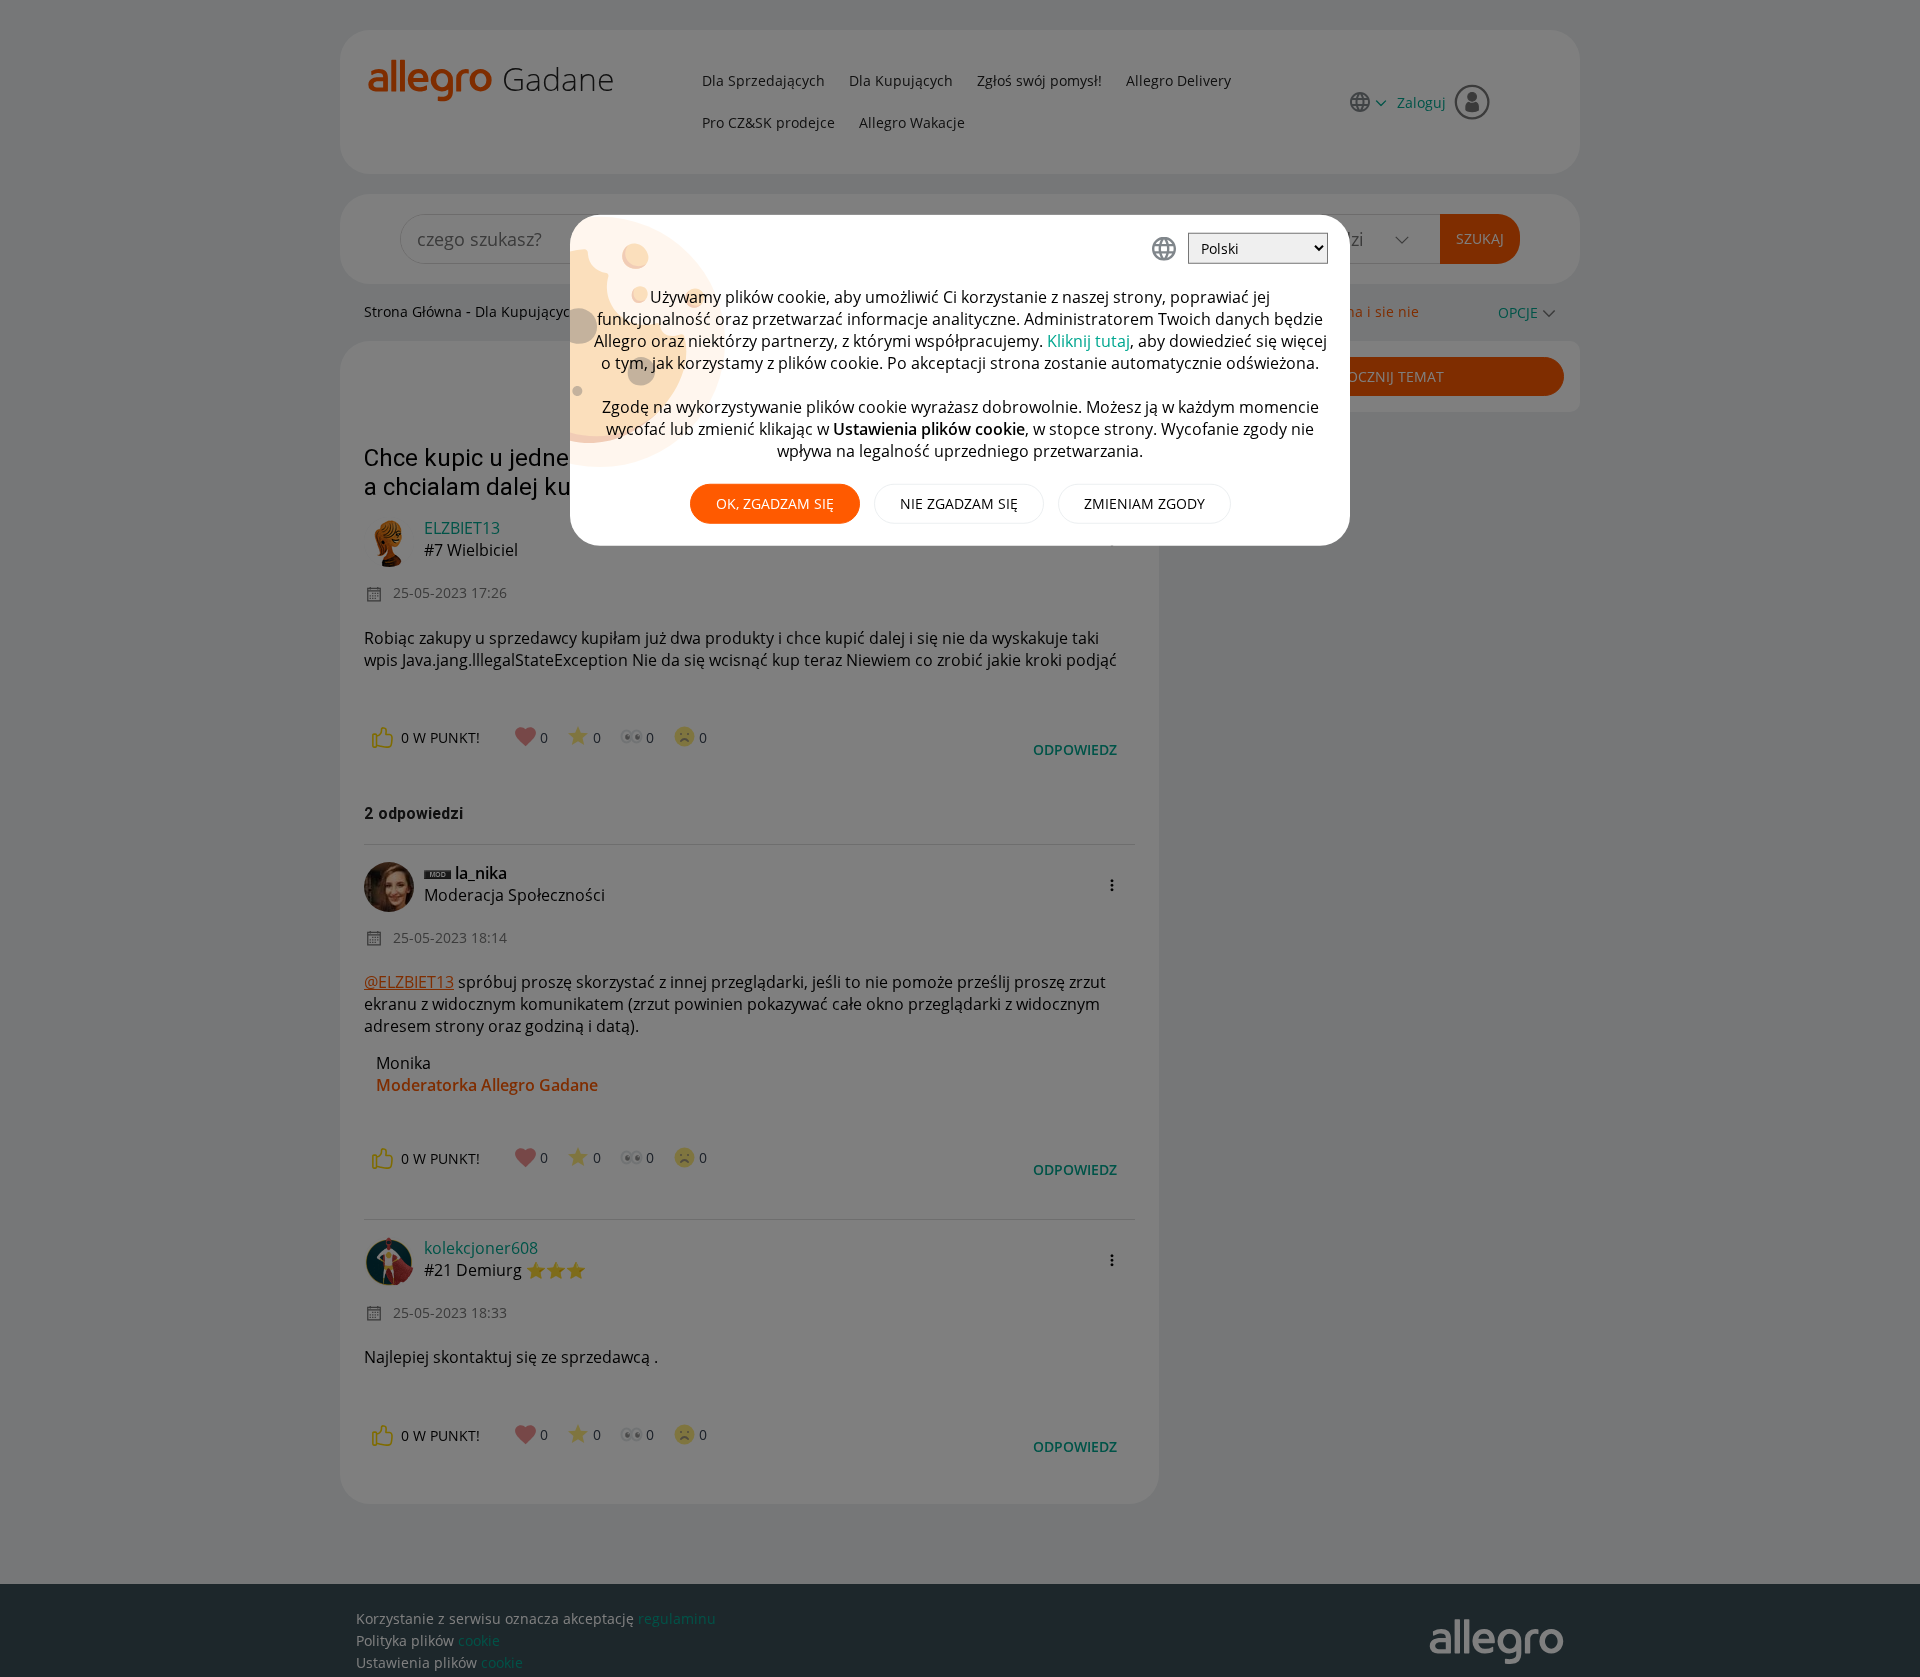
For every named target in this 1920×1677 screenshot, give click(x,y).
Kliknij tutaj (1088, 341)
